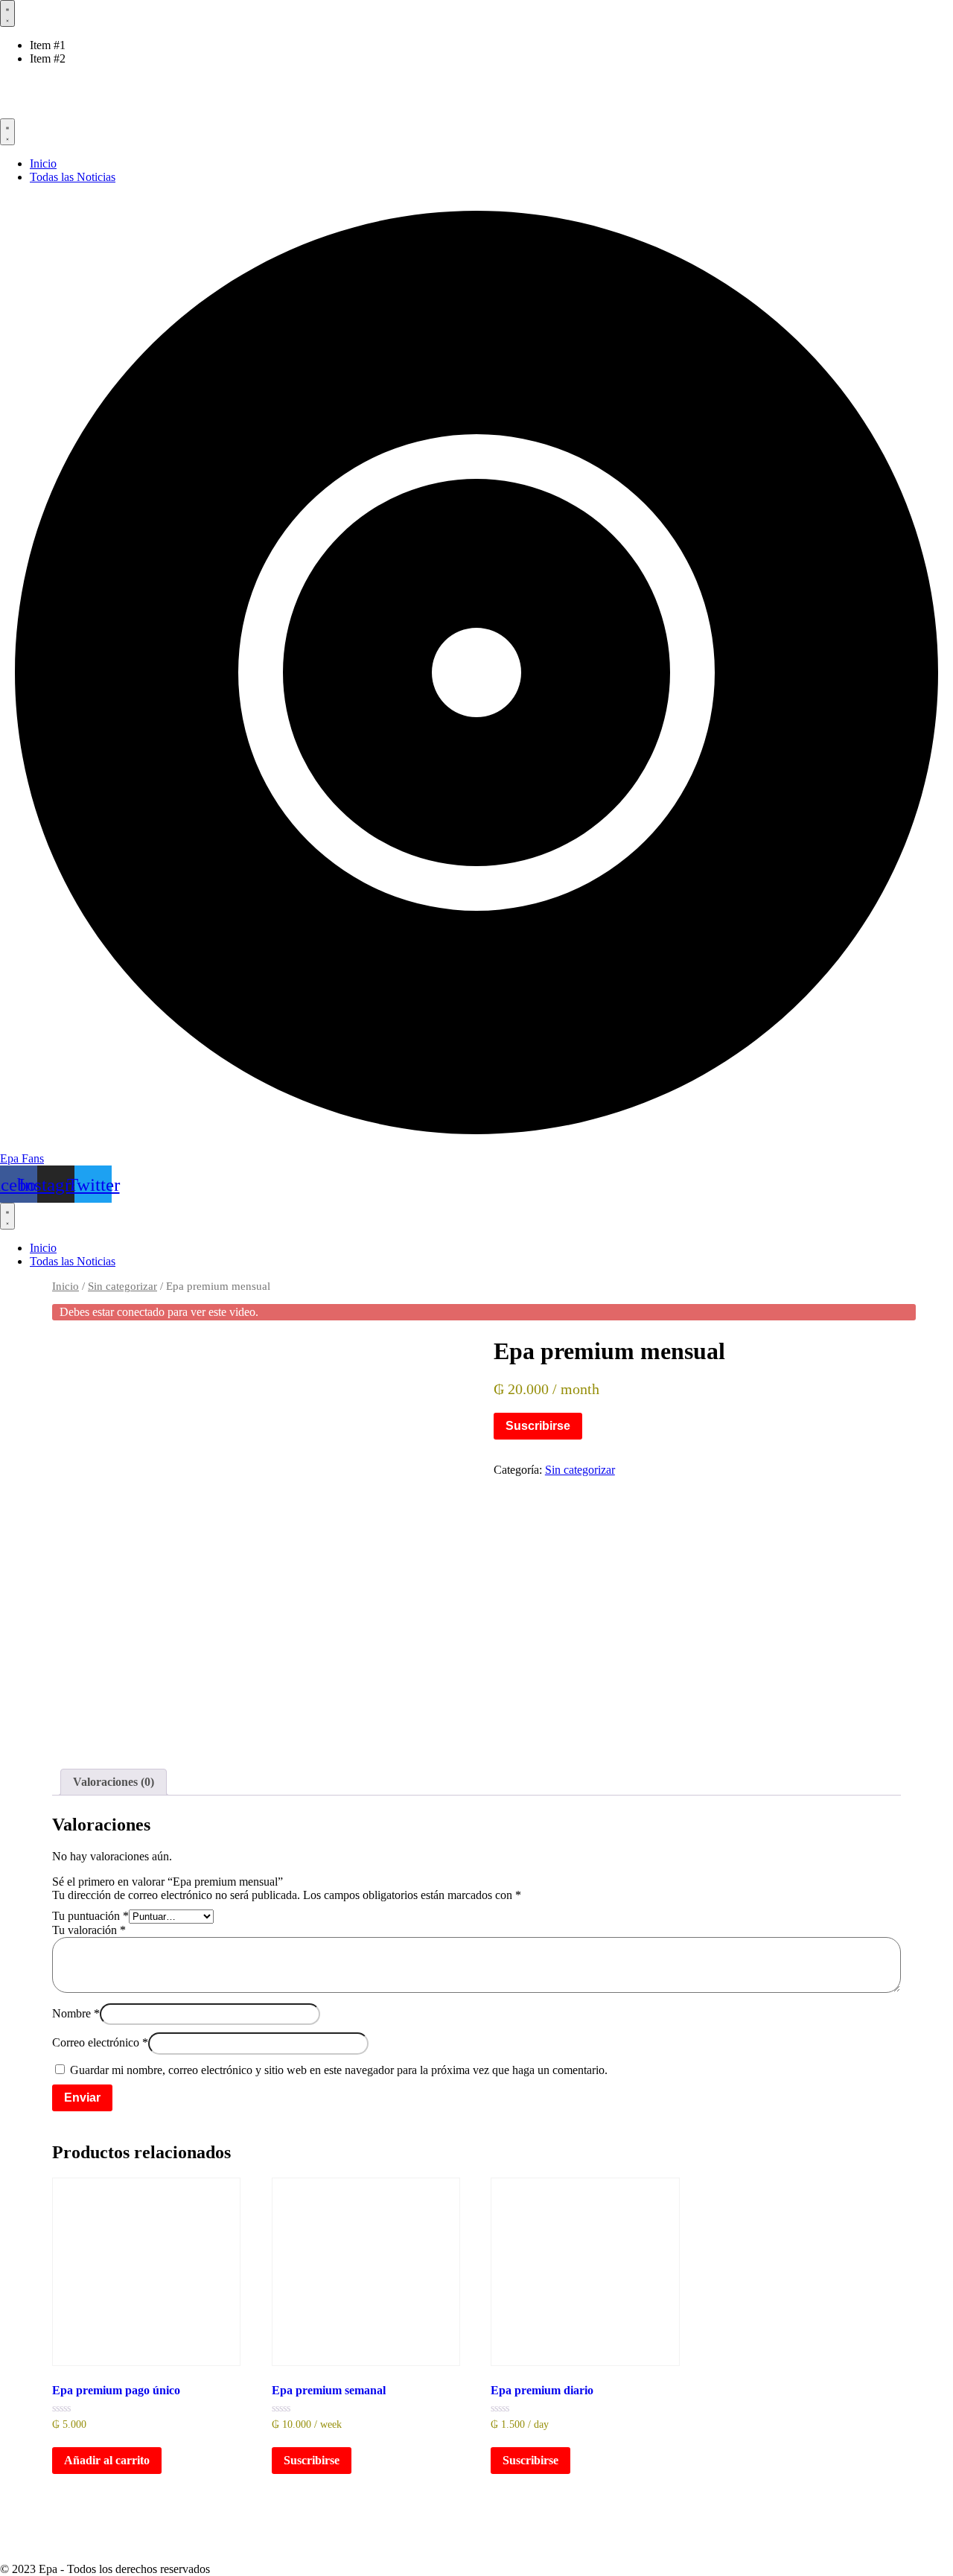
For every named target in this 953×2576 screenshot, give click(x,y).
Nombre (76, 2013)
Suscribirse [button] (312, 2460)
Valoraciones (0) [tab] (114, 1782)
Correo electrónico (100, 2043)
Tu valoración (89, 1930)
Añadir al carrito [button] (107, 2460)
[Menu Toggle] (7, 13)
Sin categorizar (122, 1286)
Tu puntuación (90, 1916)
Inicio (66, 1286)
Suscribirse (538, 1426)
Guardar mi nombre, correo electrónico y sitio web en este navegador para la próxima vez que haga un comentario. (339, 2070)
